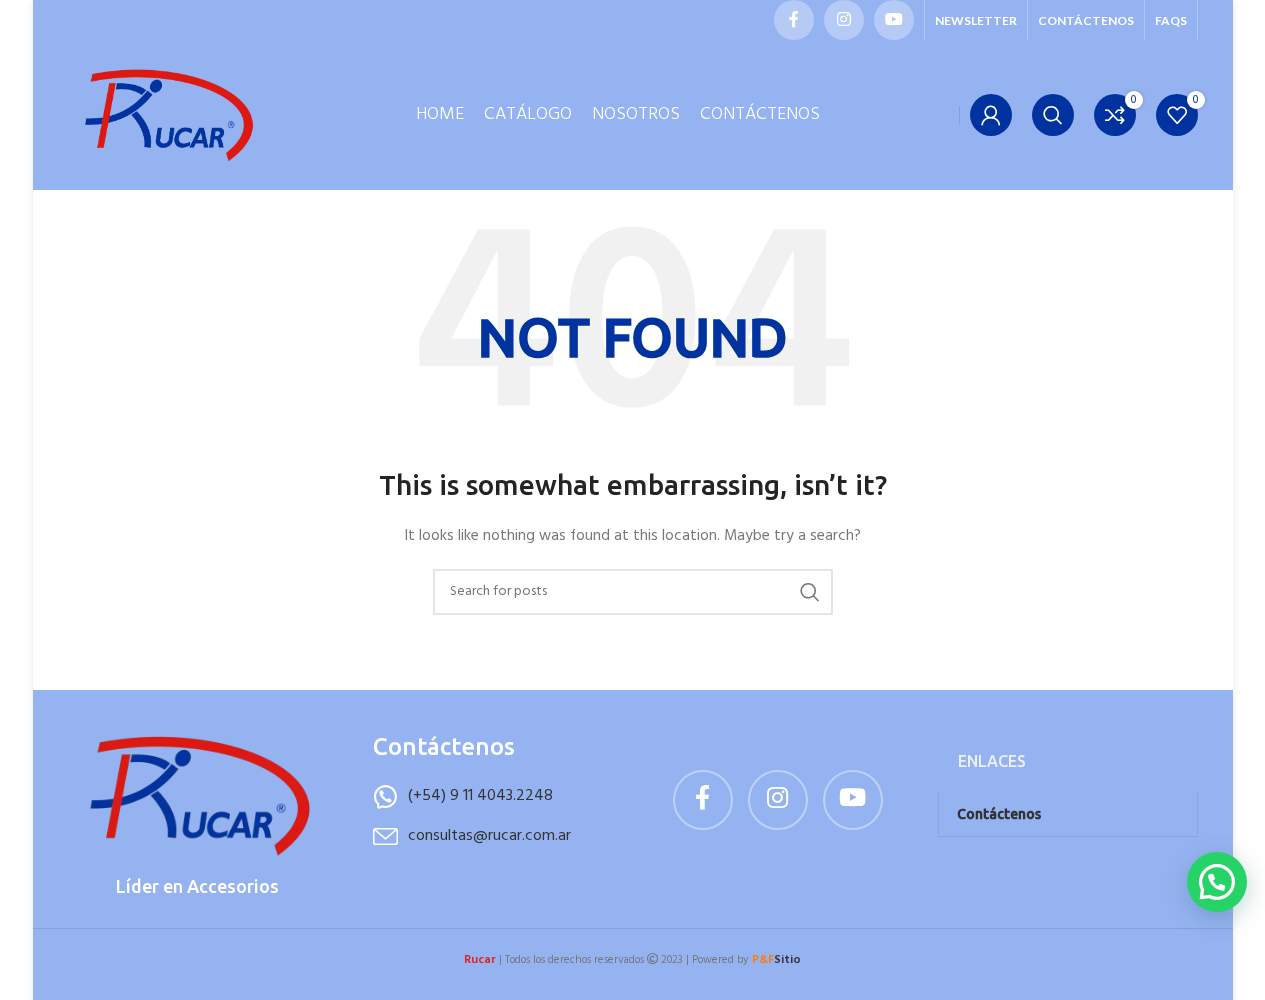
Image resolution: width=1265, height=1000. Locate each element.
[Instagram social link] (844, 20)
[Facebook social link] (794, 20)
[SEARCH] (810, 592)
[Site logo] (168, 115)
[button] (1217, 882)
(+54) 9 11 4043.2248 (480, 796)
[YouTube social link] (894, 20)
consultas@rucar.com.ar (489, 836)
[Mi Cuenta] (991, 115)
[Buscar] (1053, 115)
